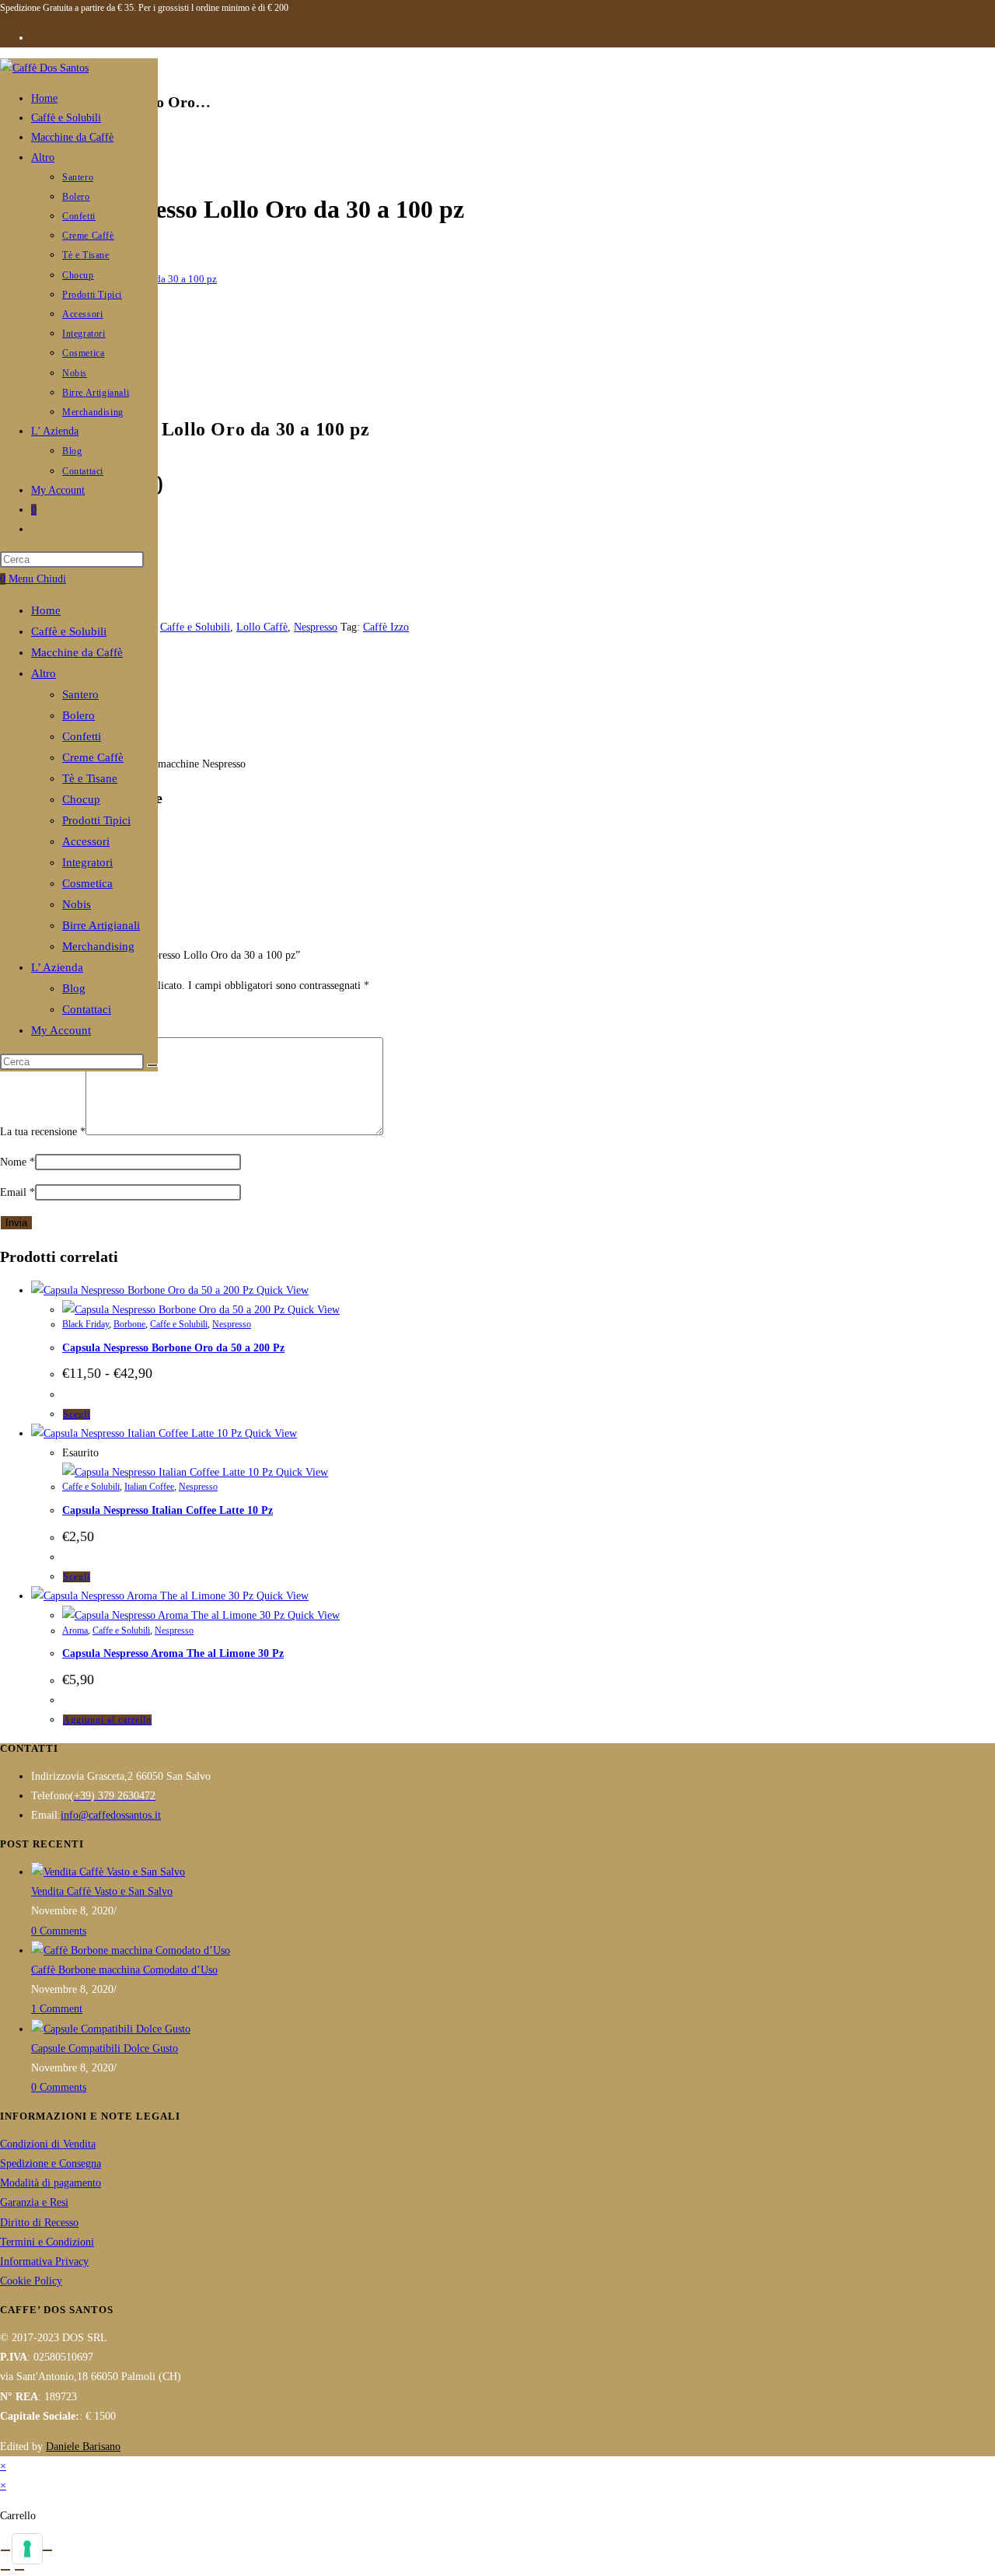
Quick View (281, 1290)
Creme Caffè (93, 757)
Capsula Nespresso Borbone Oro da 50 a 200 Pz (173, 1348)
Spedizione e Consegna (51, 2164)
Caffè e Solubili (69, 631)
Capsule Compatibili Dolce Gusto (105, 2048)
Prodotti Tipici (96, 820)
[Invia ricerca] (152, 1065)
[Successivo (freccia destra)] (19, 2570)
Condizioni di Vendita (48, 2144)
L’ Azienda (57, 967)
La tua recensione (43, 1132)
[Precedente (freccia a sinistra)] (5, 2570)
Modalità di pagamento (51, 2183)
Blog (74, 988)
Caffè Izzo (386, 627)
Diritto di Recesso (39, 2223)
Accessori (86, 841)
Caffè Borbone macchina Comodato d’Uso (124, 1970)
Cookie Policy (31, 2281)
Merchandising (98, 946)
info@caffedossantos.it (111, 1815)
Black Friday (86, 1324)
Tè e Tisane (90, 778)
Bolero (79, 715)
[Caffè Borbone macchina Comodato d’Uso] (131, 1950)
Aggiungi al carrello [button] (107, 1720)
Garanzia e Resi (34, 2202)
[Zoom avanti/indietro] (5, 2550)
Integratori (87, 862)
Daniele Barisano (83, 2447)
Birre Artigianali (101, 925)
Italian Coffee (149, 1487)
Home (46, 610)
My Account (61, 1030)
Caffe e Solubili (195, 627)
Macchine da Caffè (77, 652)
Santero (80, 694)
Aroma (75, 1631)
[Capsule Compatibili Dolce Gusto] (111, 2029)
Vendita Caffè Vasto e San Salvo (102, 1891)
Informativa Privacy (44, 2261)
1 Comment (57, 2009)
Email (17, 1192)
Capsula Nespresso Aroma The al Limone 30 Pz (173, 1653)
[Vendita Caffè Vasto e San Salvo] (108, 1872)
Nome (17, 1162)
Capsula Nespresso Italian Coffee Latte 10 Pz (168, 1510)
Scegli (77, 1414)
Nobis (77, 904)
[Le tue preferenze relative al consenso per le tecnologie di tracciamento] (27, 2549)
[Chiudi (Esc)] (47, 2550)
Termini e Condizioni (47, 2242)
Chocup (81, 799)
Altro (44, 673)
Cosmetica (87, 883)
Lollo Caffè (262, 627)
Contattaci (87, 1009)
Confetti (82, 736)
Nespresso (316, 627)
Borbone (129, 1324)
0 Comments (59, 1931)
